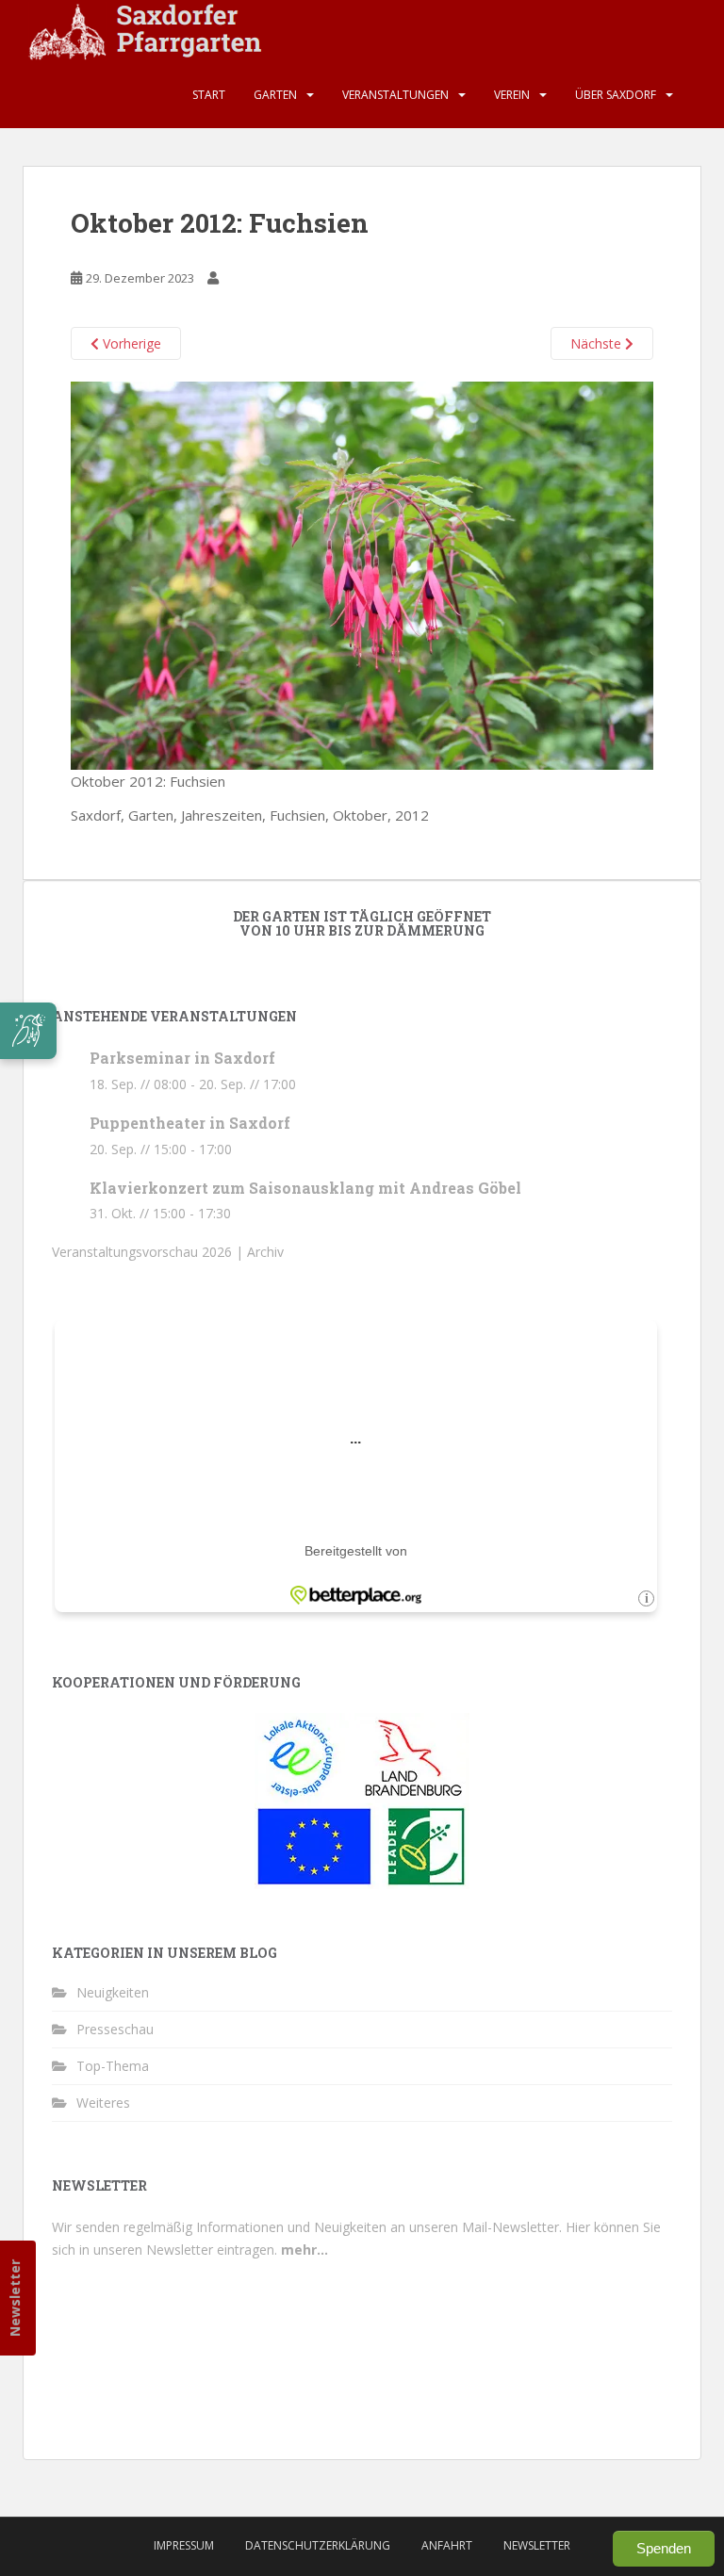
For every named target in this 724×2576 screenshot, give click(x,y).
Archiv (265, 1252)
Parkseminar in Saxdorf (182, 1058)
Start (209, 95)
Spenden (664, 2548)
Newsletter (15, 2298)
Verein (512, 95)
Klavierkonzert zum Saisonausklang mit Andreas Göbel (305, 1188)
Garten (275, 95)
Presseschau (115, 2029)
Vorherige (130, 343)
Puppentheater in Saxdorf (190, 1123)
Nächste (598, 343)
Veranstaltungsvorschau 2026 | (149, 1252)
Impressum (184, 2545)
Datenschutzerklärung (318, 2545)
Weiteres (103, 2103)
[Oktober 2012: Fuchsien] (362, 574)
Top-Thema (113, 2066)
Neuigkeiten (113, 1992)
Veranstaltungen (395, 95)
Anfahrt (447, 2545)
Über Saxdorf (616, 95)
